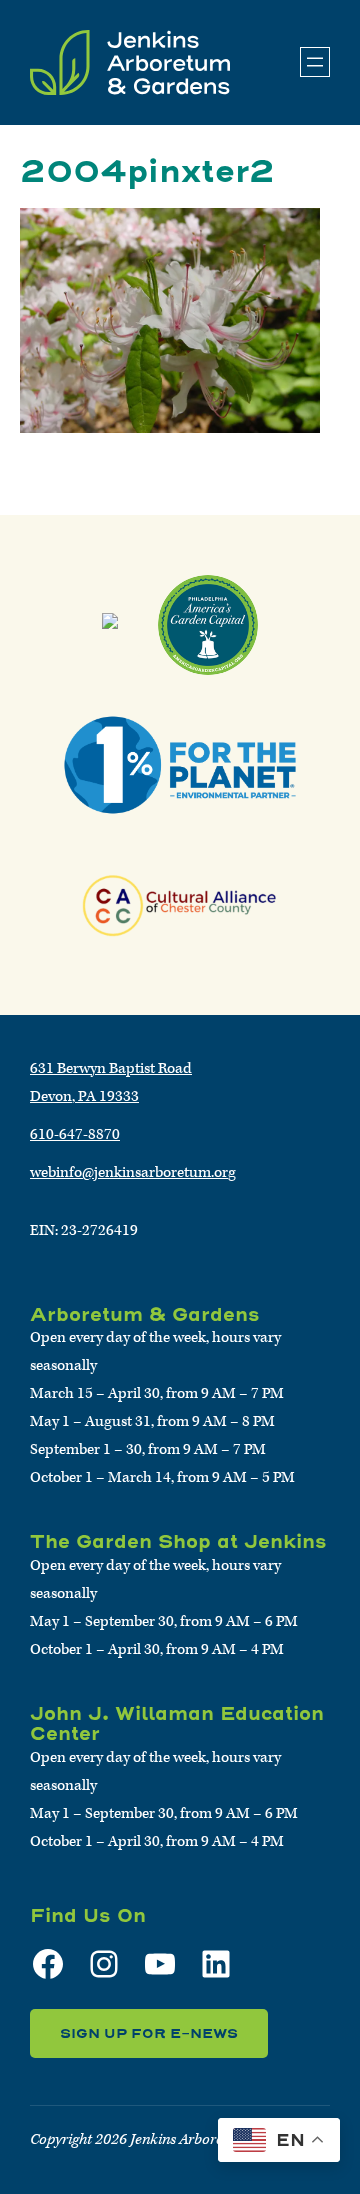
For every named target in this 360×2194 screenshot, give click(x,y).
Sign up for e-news (149, 2033)
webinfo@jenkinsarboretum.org (133, 1172)
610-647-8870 (75, 1134)
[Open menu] (315, 62)
